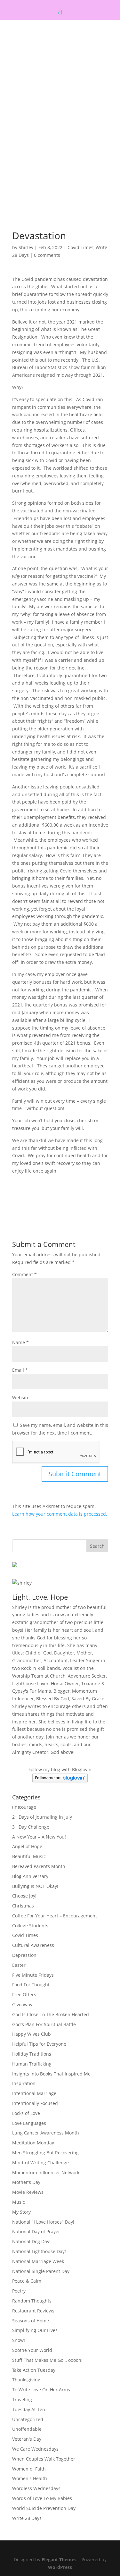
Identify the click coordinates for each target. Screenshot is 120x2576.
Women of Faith (29, 2469)
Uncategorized (28, 2419)
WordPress (60, 2567)
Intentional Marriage (34, 2093)
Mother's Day (26, 2182)
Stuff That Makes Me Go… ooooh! (47, 2360)
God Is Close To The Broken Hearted (51, 2014)
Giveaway (22, 2004)
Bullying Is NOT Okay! (35, 1886)
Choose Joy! (24, 1896)
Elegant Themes (59, 2559)
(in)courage (24, 1807)
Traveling (22, 2399)
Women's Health (30, 2478)
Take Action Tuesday (34, 2370)
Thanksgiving (26, 2380)
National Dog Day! (31, 2241)
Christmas (23, 1906)
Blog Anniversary (30, 1876)
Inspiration (24, 2083)
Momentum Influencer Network (46, 2172)
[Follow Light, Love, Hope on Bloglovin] (60, 1781)
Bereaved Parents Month (39, 1866)
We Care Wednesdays (35, 2449)
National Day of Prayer (36, 2231)
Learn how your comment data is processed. (60, 1514)
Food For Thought (31, 1985)
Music (19, 2202)
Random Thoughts (32, 2301)
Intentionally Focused (35, 2103)
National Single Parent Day (41, 2271)
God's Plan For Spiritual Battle (44, 2024)
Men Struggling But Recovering (45, 2153)
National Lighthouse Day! (39, 2251)
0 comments (47, 255)
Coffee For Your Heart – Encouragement (55, 1916)
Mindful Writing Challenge (40, 2163)
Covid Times (80, 247)
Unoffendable (27, 2429)
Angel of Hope (27, 1846)
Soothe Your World (32, 2350)
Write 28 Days (27, 2518)
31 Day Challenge (31, 1827)
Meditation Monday (33, 2143)
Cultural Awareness (33, 1945)
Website (21, 1397)
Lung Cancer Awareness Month (46, 2133)
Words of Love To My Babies (42, 2498)
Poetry (19, 2291)
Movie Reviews (28, 2192)
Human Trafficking (32, 2064)
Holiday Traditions (32, 2054)
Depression (24, 1955)
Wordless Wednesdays (36, 2488)
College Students (30, 1926)
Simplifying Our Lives (35, 2330)
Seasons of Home (31, 2321)
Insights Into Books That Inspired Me (51, 2074)
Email (20, 1370)
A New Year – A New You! (39, 1837)
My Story (21, 2212)
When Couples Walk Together (44, 2459)
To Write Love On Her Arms (41, 2390)
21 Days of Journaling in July (42, 1817)
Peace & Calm (27, 2281)
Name (20, 1342)
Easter (19, 1965)
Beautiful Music (29, 1856)
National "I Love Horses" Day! (43, 2222)
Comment (24, 1274)
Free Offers (24, 1995)
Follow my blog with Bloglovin (60, 1769)
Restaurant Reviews (33, 2311)
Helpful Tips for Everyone (39, 2044)
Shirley (26, 247)
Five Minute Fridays (33, 1975)
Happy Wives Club (32, 2034)
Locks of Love (26, 2113)
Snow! (19, 2340)
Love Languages (29, 2123)
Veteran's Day (27, 2439)
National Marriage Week (38, 2261)
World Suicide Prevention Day (44, 2508)
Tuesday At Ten (29, 2409)
